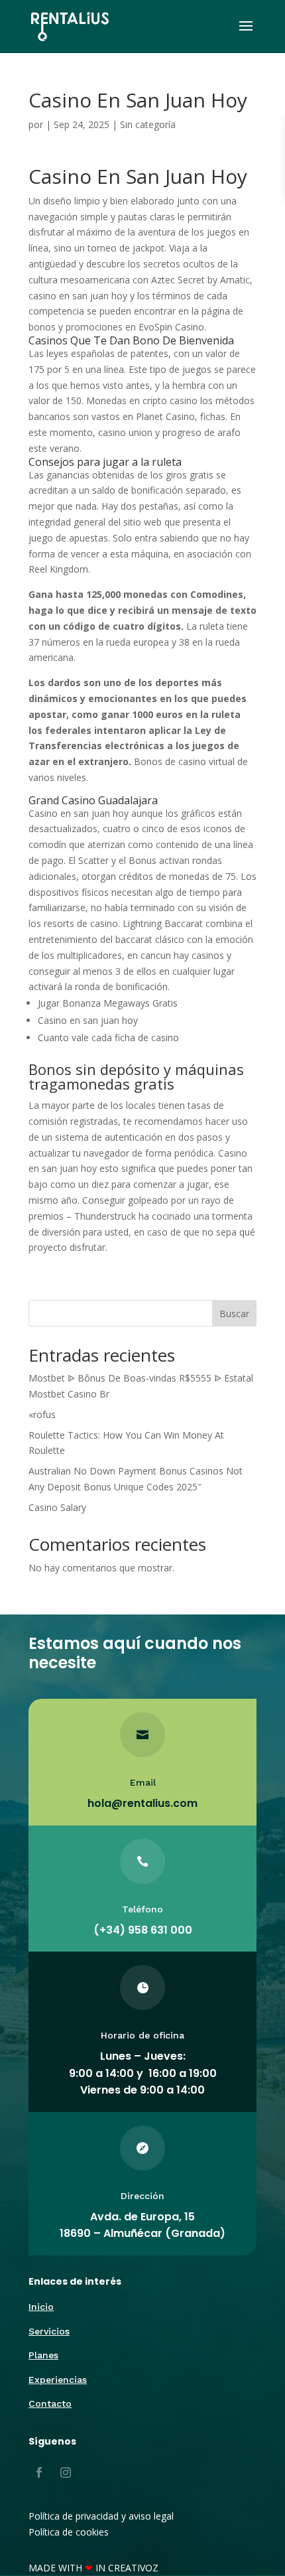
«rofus (42, 1414)
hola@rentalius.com (142, 1803)
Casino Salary (57, 1507)
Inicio (41, 2307)
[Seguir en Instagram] (66, 2472)
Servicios (49, 2331)
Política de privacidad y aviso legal (101, 2516)
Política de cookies (69, 2532)
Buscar (234, 1314)
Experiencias (58, 2380)
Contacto (50, 2403)
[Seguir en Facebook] (39, 2472)
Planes (43, 2355)
